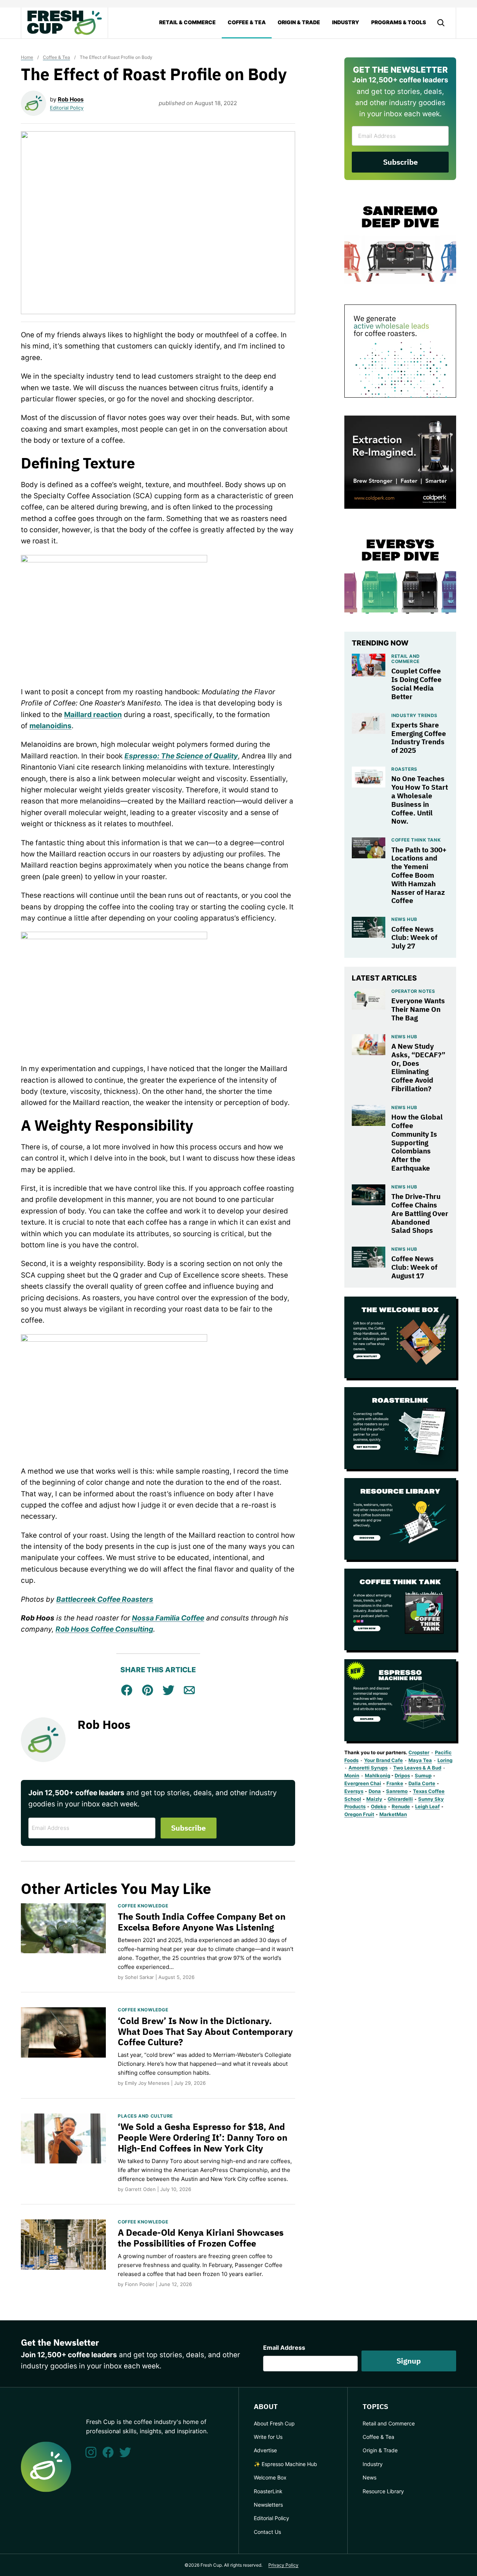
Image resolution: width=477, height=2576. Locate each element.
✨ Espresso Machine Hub (285, 2464)
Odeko (379, 1806)
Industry (346, 22)
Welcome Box (270, 2477)
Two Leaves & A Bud (417, 1768)
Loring (445, 1760)
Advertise (265, 2450)
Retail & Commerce (187, 22)
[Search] (441, 23)
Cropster (419, 1752)
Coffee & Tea (247, 22)
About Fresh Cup (274, 2423)
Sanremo (397, 1791)
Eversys (354, 1791)
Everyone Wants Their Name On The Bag (418, 1009)
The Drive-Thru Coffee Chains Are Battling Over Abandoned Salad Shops (420, 1213)
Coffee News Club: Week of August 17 (414, 1267)
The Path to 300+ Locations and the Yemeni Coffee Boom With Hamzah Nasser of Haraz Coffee (419, 875)
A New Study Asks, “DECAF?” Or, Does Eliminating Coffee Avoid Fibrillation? (418, 1067)
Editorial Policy (67, 108)
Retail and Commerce (406, 659)
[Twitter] (125, 2452)
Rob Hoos (71, 99)
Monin (352, 1775)
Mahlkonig (378, 1775)
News (369, 2477)
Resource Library (383, 2491)
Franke (395, 1783)
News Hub (404, 919)
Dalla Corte (422, 1783)
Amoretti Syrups (368, 1768)
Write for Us (268, 2437)
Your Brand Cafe (383, 1760)
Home (27, 57)
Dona (375, 1791)
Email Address (284, 2348)
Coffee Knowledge (143, 1906)
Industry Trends (414, 715)
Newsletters (268, 2505)
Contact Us (267, 2532)
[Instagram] (91, 2452)
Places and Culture (145, 2116)
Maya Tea (420, 1760)
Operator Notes (413, 991)
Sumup (423, 1775)
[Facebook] (108, 2452)
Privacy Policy (283, 2565)
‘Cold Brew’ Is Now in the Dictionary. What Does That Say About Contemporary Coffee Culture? (205, 2032)
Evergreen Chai (363, 1783)
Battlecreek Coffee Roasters (105, 1599)
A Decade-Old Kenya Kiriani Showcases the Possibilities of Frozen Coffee (201, 2238)
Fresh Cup (64, 23)
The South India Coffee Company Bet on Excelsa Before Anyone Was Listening (202, 1922)
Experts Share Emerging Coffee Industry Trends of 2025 (419, 738)
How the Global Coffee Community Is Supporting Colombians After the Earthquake (417, 1142)
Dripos (402, 1775)
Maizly (374, 1799)
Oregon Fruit (359, 1814)
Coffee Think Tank (416, 840)
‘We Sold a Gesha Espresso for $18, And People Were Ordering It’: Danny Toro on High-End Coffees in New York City (203, 2137)
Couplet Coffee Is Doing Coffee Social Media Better (416, 684)
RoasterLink (268, 2491)
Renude (401, 1806)
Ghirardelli (400, 1799)
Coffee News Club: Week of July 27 (414, 938)
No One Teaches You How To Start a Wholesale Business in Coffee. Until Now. (420, 800)
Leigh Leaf (427, 1806)
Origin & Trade (299, 22)
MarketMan (393, 1814)
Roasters (404, 769)
